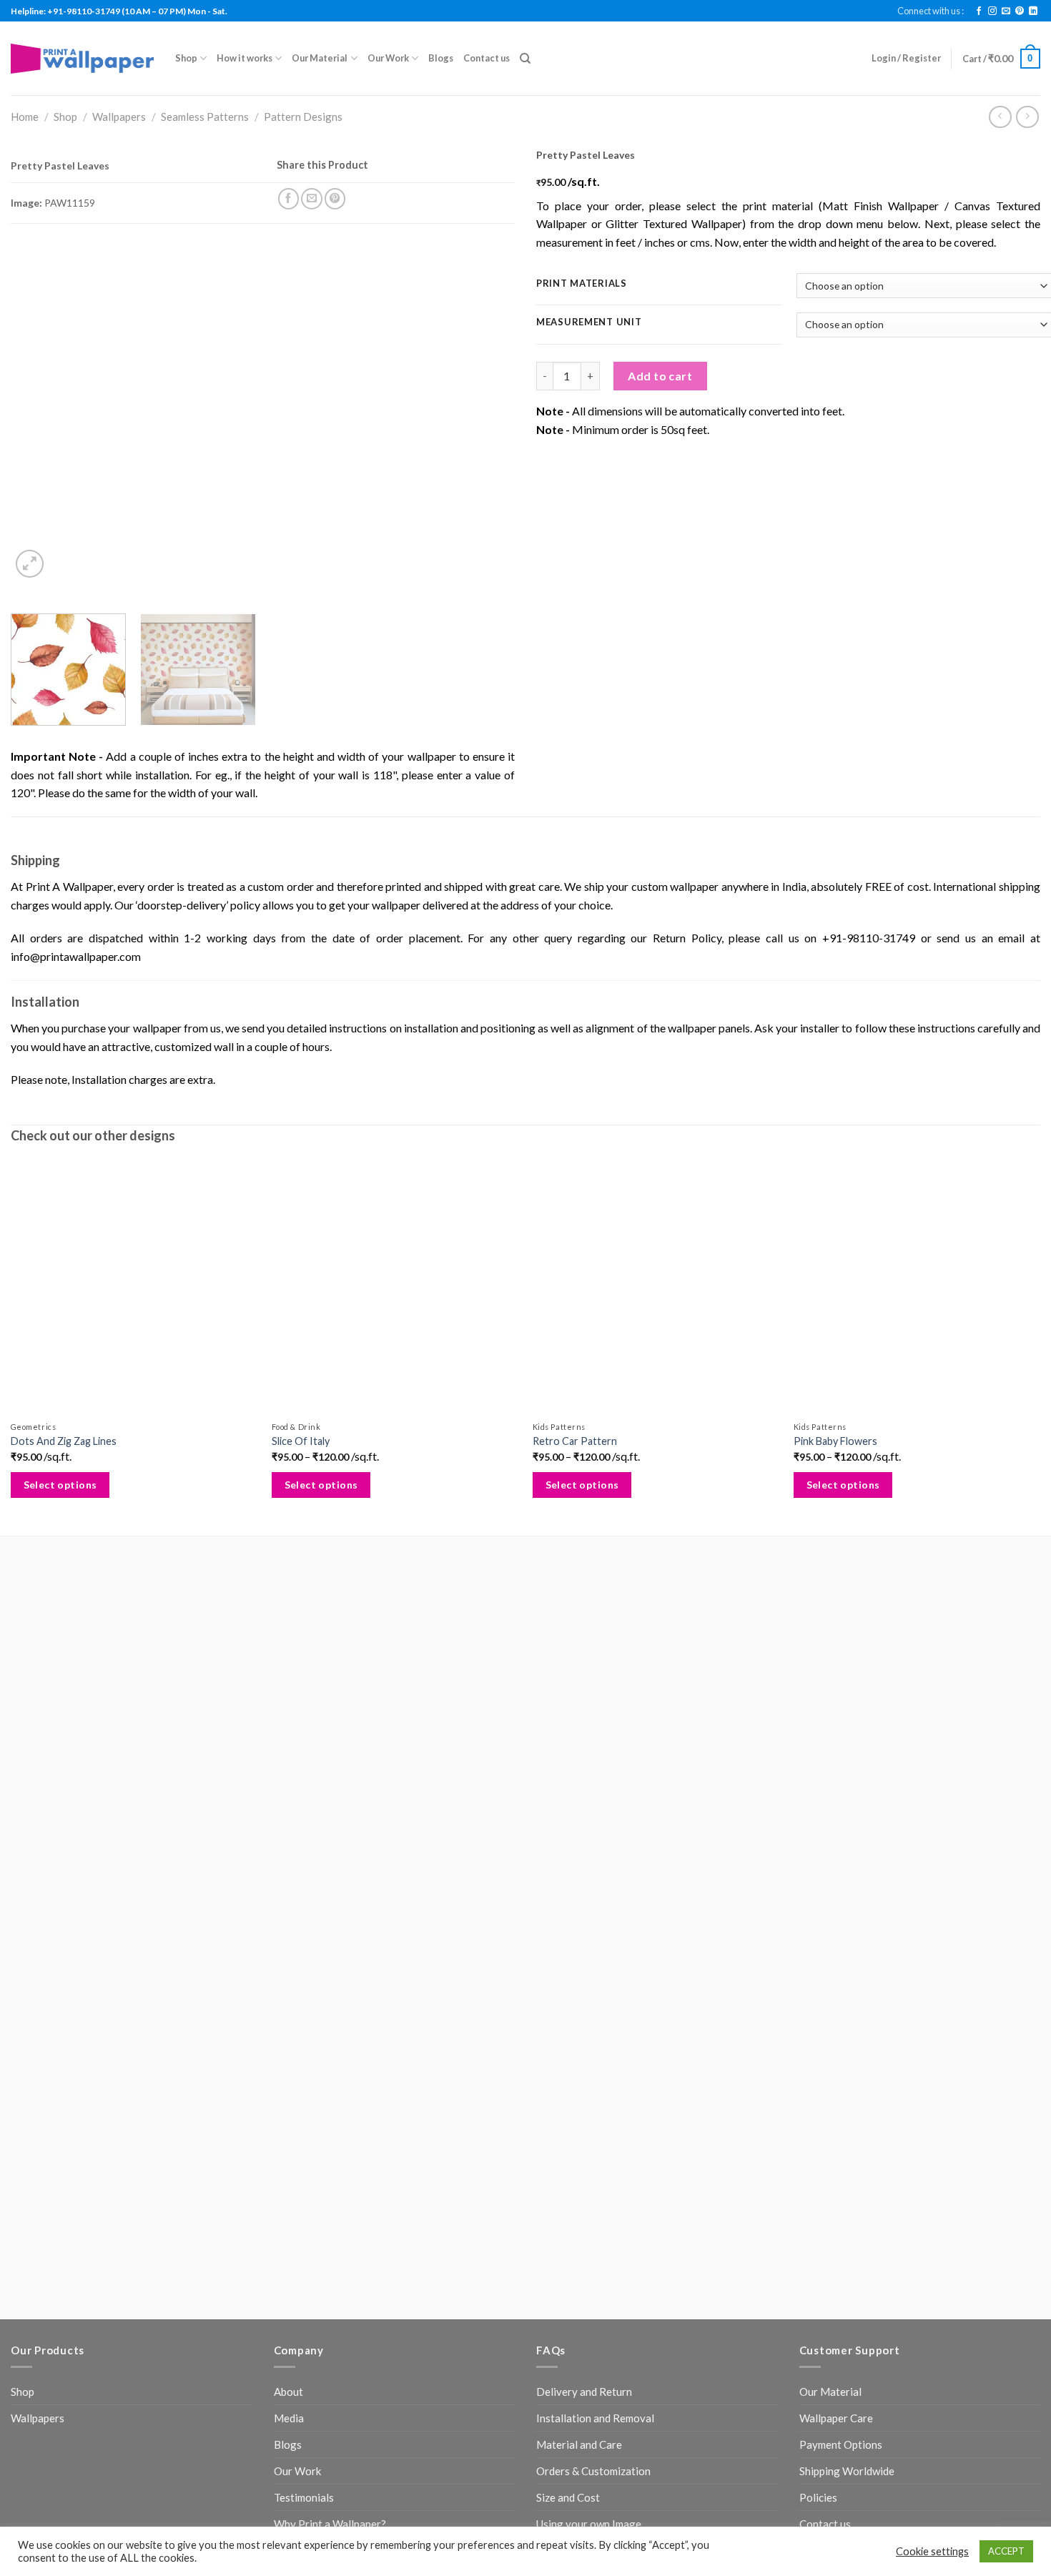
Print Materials (582, 284)
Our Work (388, 58)
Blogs (441, 58)
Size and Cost (568, 2497)
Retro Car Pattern (575, 1441)
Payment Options (841, 2444)
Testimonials (304, 2497)
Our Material (320, 58)
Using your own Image (589, 2524)
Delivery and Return (584, 2392)
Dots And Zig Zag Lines (64, 1441)
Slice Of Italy (301, 1441)
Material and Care (579, 2444)
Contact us (487, 58)
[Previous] (39, 413)
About (288, 2392)
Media (289, 2418)
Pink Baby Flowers (835, 1441)
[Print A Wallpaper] (82, 58)
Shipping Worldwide (847, 2471)
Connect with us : (931, 11)
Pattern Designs (303, 117)
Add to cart (660, 376)
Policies (818, 2497)
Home (25, 117)
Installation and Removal (595, 2418)
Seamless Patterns (205, 117)
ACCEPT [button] (1006, 2551)
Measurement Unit (589, 322)
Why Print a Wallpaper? (330, 2524)
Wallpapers (119, 117)
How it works (245, 58)
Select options (60, 1485)
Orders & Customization (593, 2471)
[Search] (525, 59)
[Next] (487, 413)
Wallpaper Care (836, 2418)
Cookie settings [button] (932, 2551)
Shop (186, 58)
